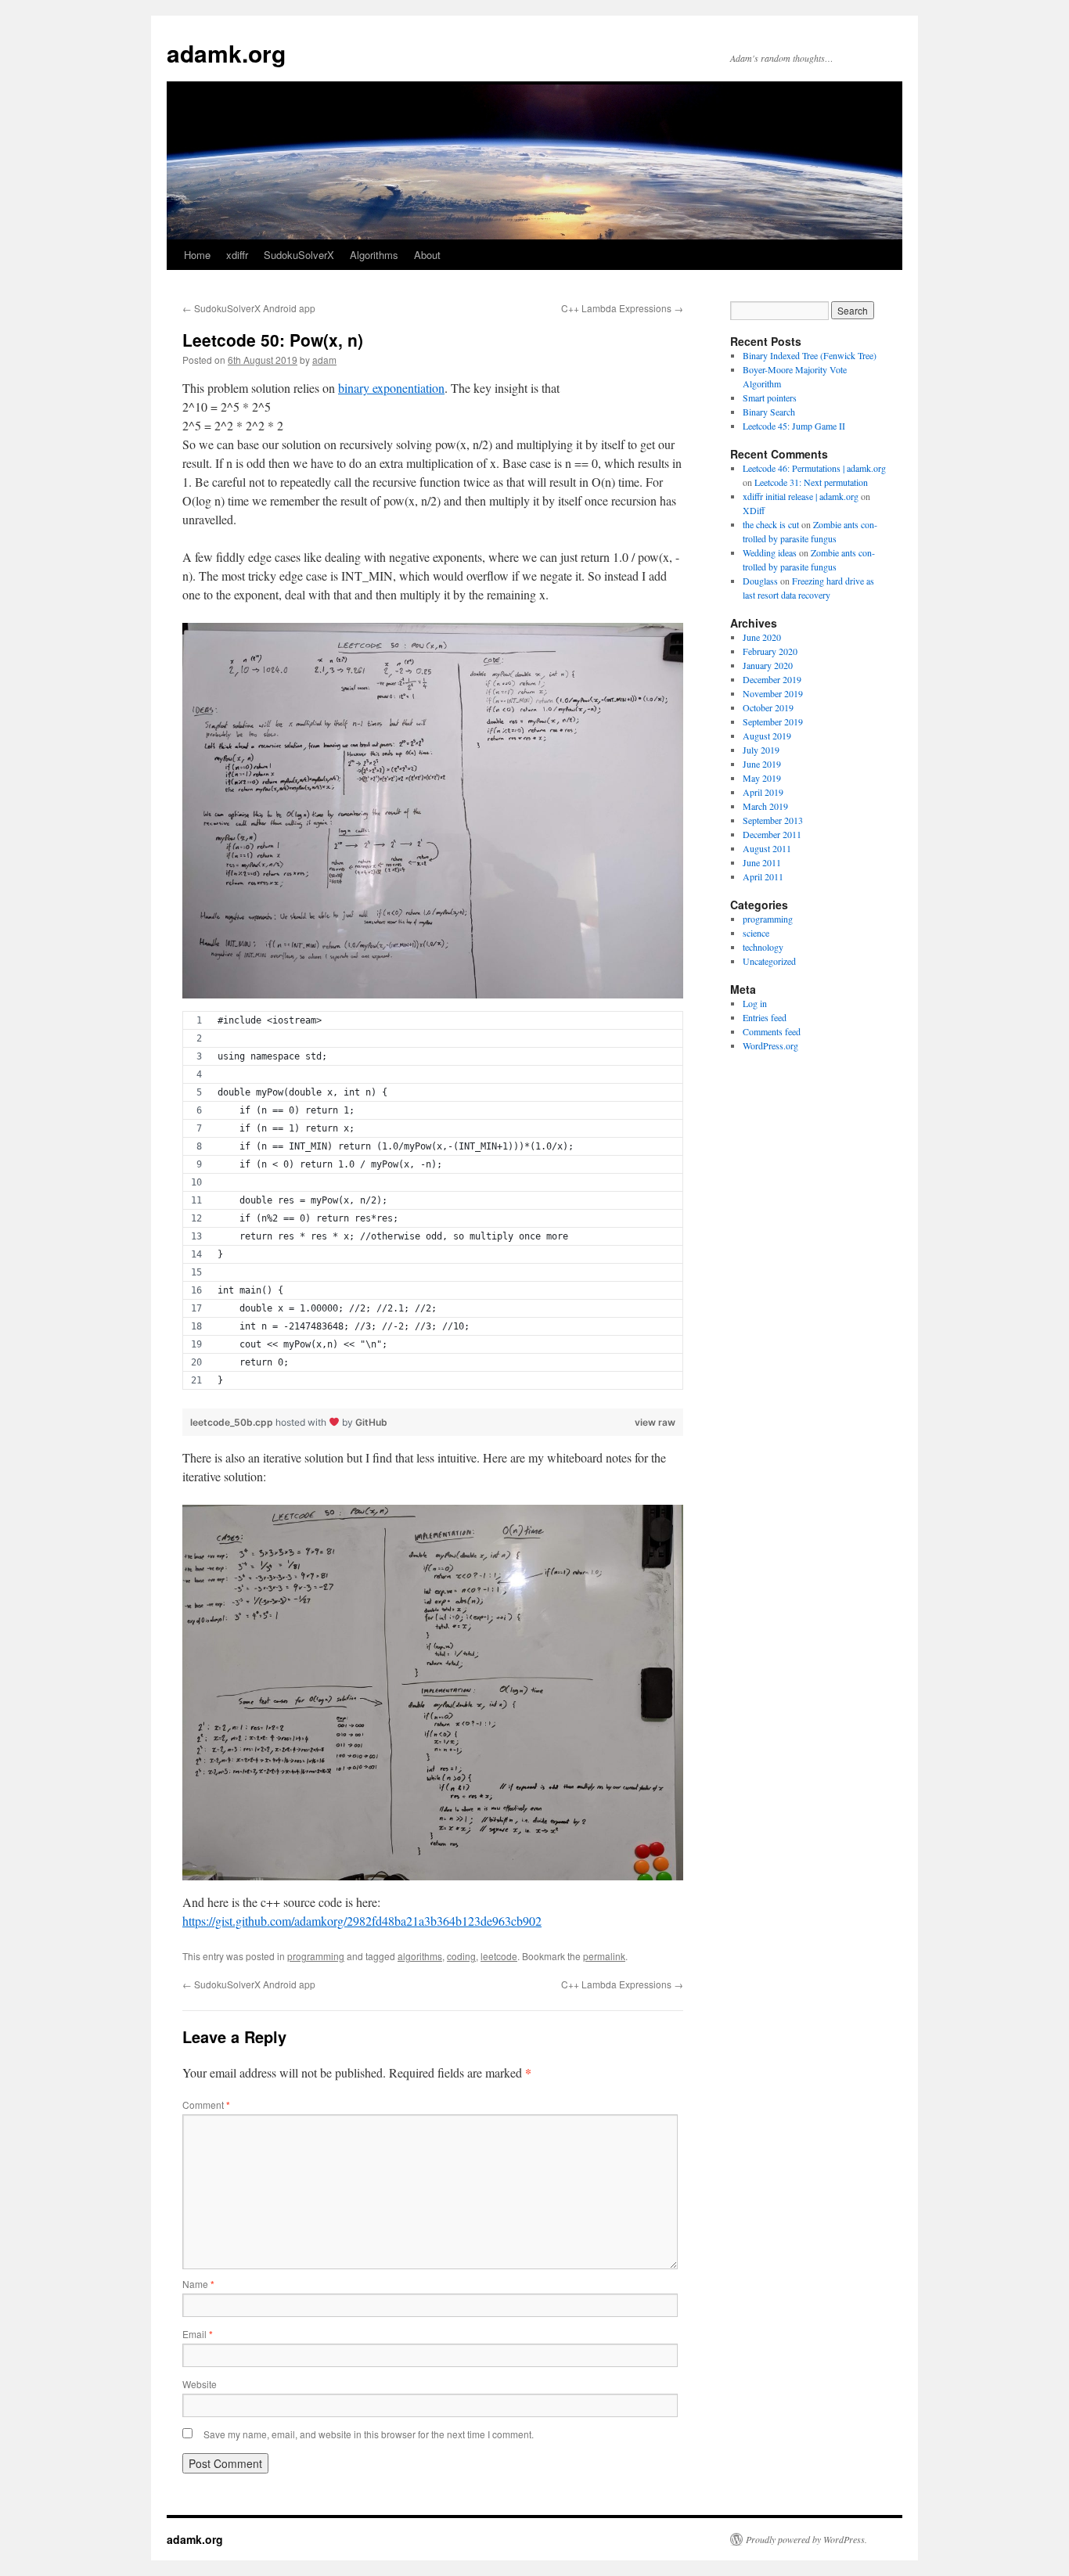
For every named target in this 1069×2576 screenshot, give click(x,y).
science (756, 933)
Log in (755, 1003)
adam (324, 360)
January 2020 (768, 665)
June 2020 (762, 637)
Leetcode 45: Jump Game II (794, 426)
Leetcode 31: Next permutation (811, 482)
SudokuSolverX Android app (249, 308)
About (427, 255)
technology (763, 947)
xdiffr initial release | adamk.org (801, 496)
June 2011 (762, 862)
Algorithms (374, 255)
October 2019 (768, 707)
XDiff (754, 510)
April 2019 (763, 792)
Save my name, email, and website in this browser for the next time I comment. (369, 2434)
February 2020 (770, 651)
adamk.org (226, 53)
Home (197, 255)
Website (200, 2384)
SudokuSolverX (299, 255)
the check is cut (771, 524)
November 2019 (773, 693)
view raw (655, 1422)
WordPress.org (770, 1045)
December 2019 (772, 679)
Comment (206, 2105)
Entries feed (765, 1017)
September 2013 (773, 820)
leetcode (499, 1956)
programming (316, 1956)
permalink (604, 1956)
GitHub (371, 1422)
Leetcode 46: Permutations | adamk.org (814, 468)
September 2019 (773, 721)
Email (198, 2334)
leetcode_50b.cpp (233, 1422)
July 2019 (761, 750)
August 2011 (767, 848)
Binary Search (769, 412)
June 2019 (762, 764)
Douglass (760, 581)
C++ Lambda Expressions (622, 308)
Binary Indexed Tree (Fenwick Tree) (810, 355)
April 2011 (763, 876)
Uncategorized (769, 961)
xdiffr (237, 255)
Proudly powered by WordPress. (806, 2539)
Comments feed (772, 1031)
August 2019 (767, 736)
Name (198, 2284)
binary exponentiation (391, 388)
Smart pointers (770, 398)
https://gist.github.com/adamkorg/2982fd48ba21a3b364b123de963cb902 (362, 1921)
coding (461, 1956)
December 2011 (772, 834)
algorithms (420, 1956)
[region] (433, 1210)
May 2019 (762, 778)
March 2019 (765, 806)
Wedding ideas (770, 552)
